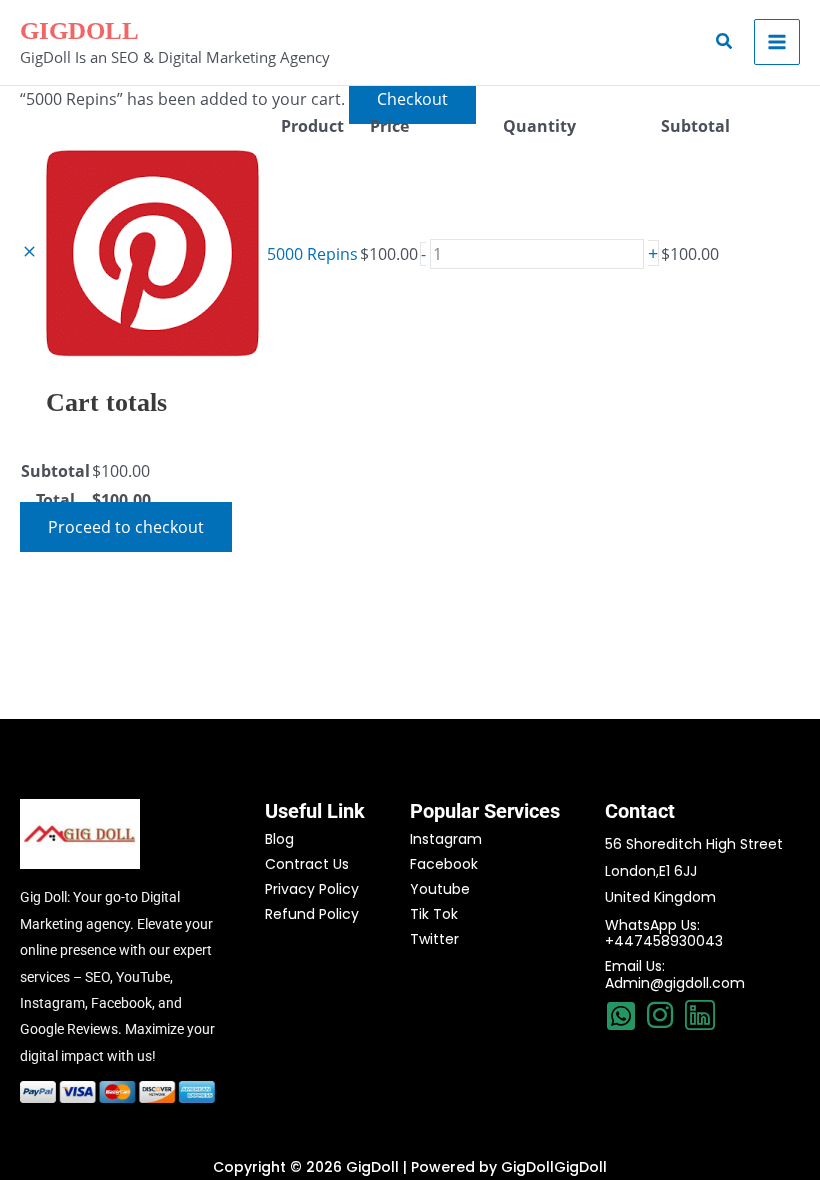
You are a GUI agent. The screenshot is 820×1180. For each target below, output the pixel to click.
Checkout (412, 99)
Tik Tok (434, 914)
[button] (725, 42)
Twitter (434, 939)
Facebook (444, 864)
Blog (279, 839)
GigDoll (79, 30)
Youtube (440, 889)
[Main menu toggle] (777, 42)
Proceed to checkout (126, 527)
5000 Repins (312, 254)
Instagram (446, 839)
